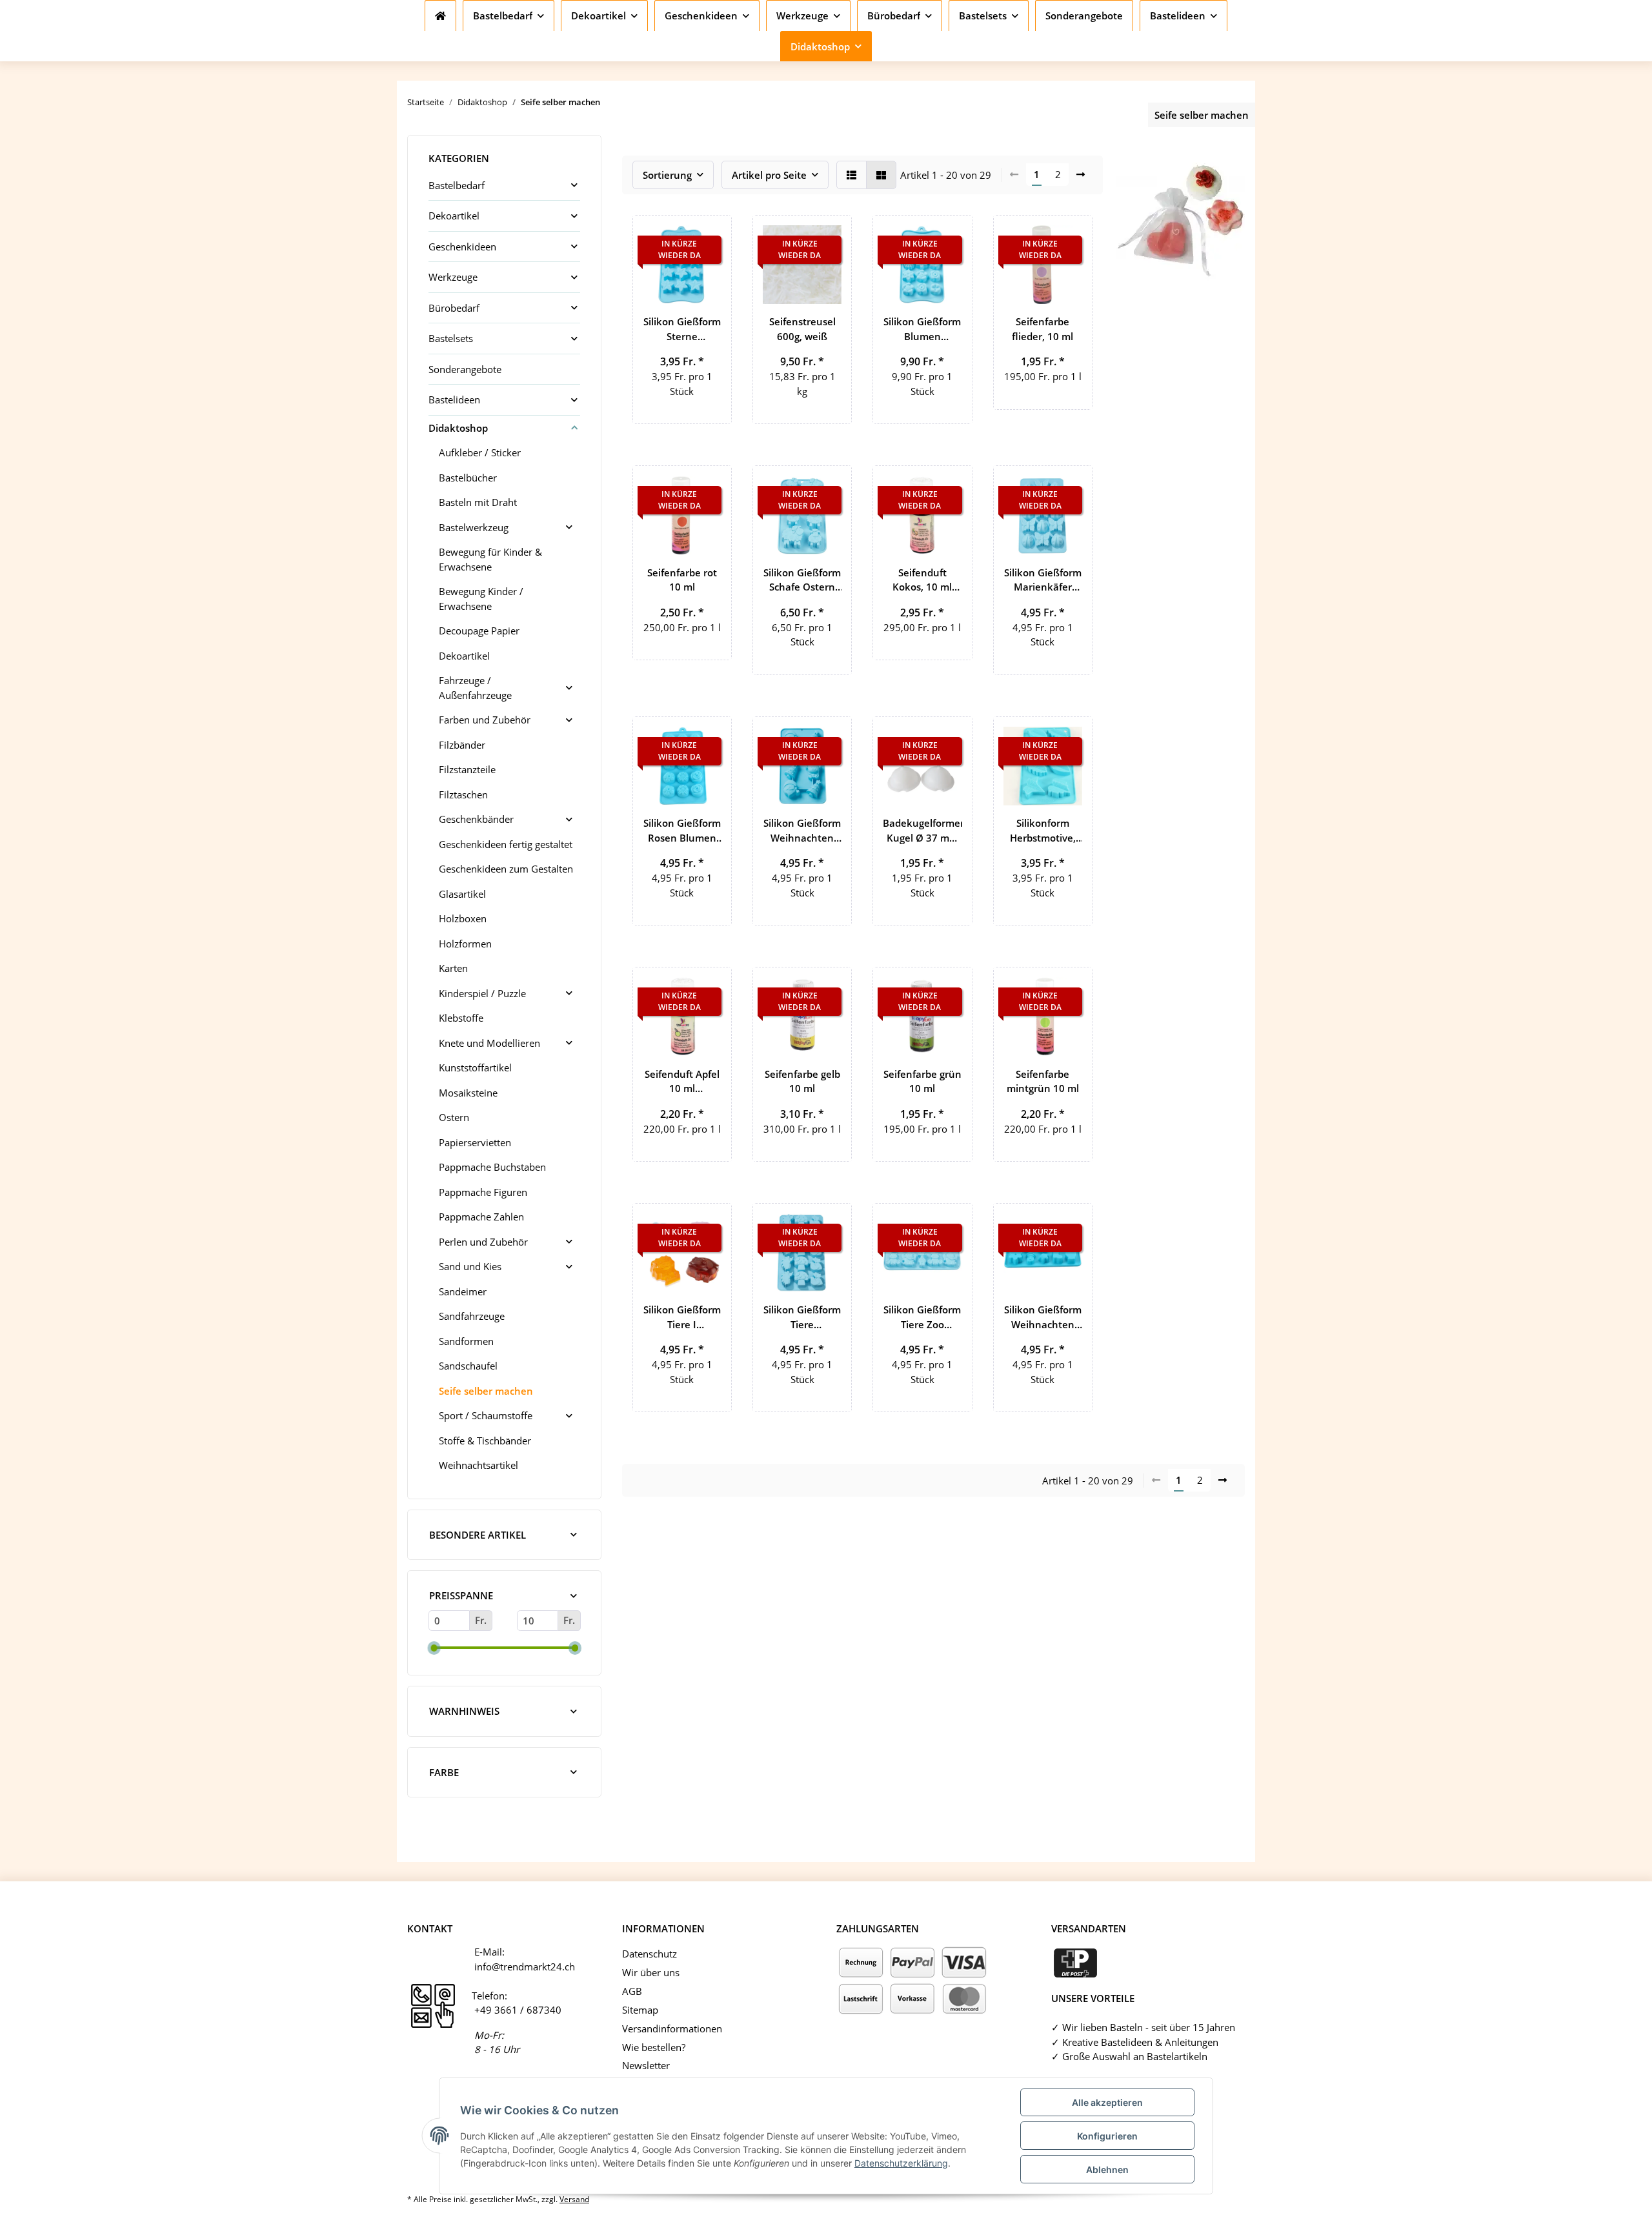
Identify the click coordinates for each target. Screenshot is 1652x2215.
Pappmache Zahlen (481, 1217)
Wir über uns (651, 1972)
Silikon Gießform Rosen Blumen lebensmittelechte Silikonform (682, 831)
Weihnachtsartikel (478, 1465)
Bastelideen (454, 400)
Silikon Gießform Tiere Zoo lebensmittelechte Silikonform (922, 1317)
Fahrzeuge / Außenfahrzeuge (475, 688)
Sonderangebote (465, 369)
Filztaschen (463, 794)
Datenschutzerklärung (901, 2163)
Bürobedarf (454, 308)
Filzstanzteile (467, 769)
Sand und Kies (470, 1266)
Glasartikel (462, 894)
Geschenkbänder (476, 819)
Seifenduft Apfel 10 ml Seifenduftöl (682, 1082)
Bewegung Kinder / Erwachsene (481, 599)
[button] (851, 175)
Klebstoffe (461, 1018)
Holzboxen (463, 918)
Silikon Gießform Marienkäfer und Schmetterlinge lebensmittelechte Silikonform (1043, 580)
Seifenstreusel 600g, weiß (802, 329)
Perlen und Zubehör (483, 1242)
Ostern (454, 1117)
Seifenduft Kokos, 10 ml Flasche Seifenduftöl (922, 580)
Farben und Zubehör (485, 720)
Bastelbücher (468, 478)
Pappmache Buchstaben (492, 1167)
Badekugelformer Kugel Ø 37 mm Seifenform (922, 831)
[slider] (434, 1648)
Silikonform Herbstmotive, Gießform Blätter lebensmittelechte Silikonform (1043, 831)
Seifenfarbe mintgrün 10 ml (1043, 1081)
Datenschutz (650, 1954)
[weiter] (1081, 175)
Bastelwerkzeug (474, 527)
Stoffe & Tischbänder (485, 1441)
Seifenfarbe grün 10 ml (922, 1081)
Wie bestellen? (654, 2047)
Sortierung (667, 175)
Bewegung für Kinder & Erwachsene (490, 559)
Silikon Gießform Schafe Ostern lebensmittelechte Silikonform (802, 580)
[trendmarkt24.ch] (440, 15)
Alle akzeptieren (1107, 2102)
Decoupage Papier (479, 631)
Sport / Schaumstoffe (486, 1415)
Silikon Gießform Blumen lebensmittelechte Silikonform (922, 329)
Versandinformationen (672, 2028)
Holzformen (465, 944)
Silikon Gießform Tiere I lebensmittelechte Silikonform (682, 1317)
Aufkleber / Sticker (480, 452)
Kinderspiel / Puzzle (482, 993)
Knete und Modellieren (489, 1043)
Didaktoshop (458, 428)
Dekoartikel (454, 216)
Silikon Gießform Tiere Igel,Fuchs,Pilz (802, 1317)
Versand (574, 2199)
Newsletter (646, 2065)
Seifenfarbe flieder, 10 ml (1043, 329)
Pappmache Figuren (483, 1192)
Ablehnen (1107, 2169)
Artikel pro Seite (769, 175)
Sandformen (466, 1341)
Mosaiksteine (468, 1093)
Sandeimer (463, 1291)
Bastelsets (451, 338)
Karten (453, 968)
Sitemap (640, 2010)
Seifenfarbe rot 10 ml (682, 580)
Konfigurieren (1107, 2136)
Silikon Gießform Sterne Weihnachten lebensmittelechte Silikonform (682, 329)
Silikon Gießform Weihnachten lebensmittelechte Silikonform (802, 831)
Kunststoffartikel (475, 1067)
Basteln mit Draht (478, 502)
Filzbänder (462, 745)
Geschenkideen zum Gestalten (506, 869)
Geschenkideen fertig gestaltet (506, 844)
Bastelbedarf (457, 185)
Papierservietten (475, 1142)
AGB (632, 1991)
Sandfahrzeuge (472, 1316)
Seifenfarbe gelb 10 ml (802, 1081)
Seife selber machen (486, 1391)
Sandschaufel (468, 1366)
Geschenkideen (462, 247)
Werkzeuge (453, 277)
